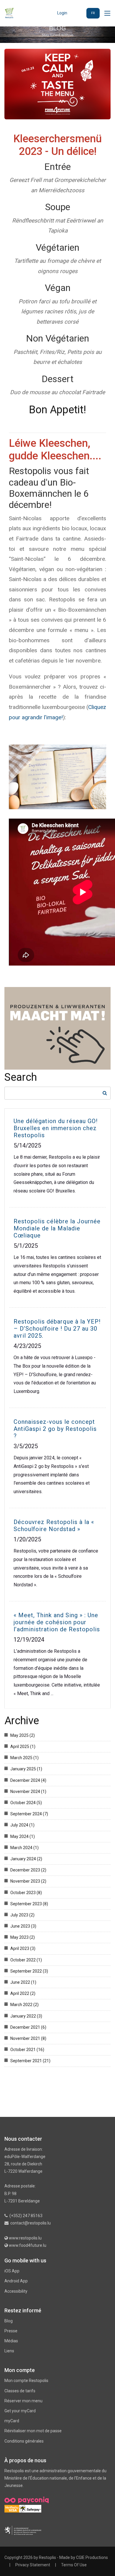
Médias (11, 2341)
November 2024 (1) (28, 1792)
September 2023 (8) (29, 1904)
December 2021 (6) (28, 2027)
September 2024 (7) (29, 1814)
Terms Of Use (74, 2565)
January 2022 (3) (26, 2016)
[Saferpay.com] (30, 2508)
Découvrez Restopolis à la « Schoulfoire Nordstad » (54, 1525)
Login (62, 13)
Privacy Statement (33, 2565)
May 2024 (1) (23, 1836)
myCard (12, 2421)
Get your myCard (20, 2411)
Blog (9, 2321)
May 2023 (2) (23, 1937)
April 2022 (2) (23, 1993)
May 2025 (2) (23, 1735)
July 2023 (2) (22, 1915)
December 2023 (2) (28, 1870)
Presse (11, 2331)
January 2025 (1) (26, 1769)
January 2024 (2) (26, 1859)
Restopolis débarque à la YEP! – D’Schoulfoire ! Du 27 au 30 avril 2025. (57, 1329)
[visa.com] (12, 2508)
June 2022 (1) (23, 1982)
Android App (16, 2281)
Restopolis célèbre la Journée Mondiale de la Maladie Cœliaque (57, 1228)
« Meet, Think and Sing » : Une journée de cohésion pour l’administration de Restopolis (57, 1622)
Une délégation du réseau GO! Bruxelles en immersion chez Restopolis (56, 1128)
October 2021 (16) (27, 2050)
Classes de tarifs (20, 2391)
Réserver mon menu (23, 2401)
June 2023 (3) (23, 1926)
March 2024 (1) (24, 1848)
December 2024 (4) (28, 1780)
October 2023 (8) (26, 1893)
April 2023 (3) (23, 1948)
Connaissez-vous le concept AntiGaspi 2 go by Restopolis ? (55, 1429)
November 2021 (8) (28, 2038)
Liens (9, 2351)
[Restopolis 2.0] (9, 13)
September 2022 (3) (29, 1971)
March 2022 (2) (24, 2005)
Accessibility (16, 2291)
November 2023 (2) (28, 1881)
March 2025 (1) (24, 1758)
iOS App (12, 2271)
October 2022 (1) (26, 1960)
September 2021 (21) (30, 2061)
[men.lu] (23, 2530)
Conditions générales (24, 2441)
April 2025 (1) (23, 1747)
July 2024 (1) (22, 1825)
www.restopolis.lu (25, 2238)
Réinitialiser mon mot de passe (33, 2431)
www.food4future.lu (28, 2245)
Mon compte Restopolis (26, 2381)
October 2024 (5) (26, 1803)
